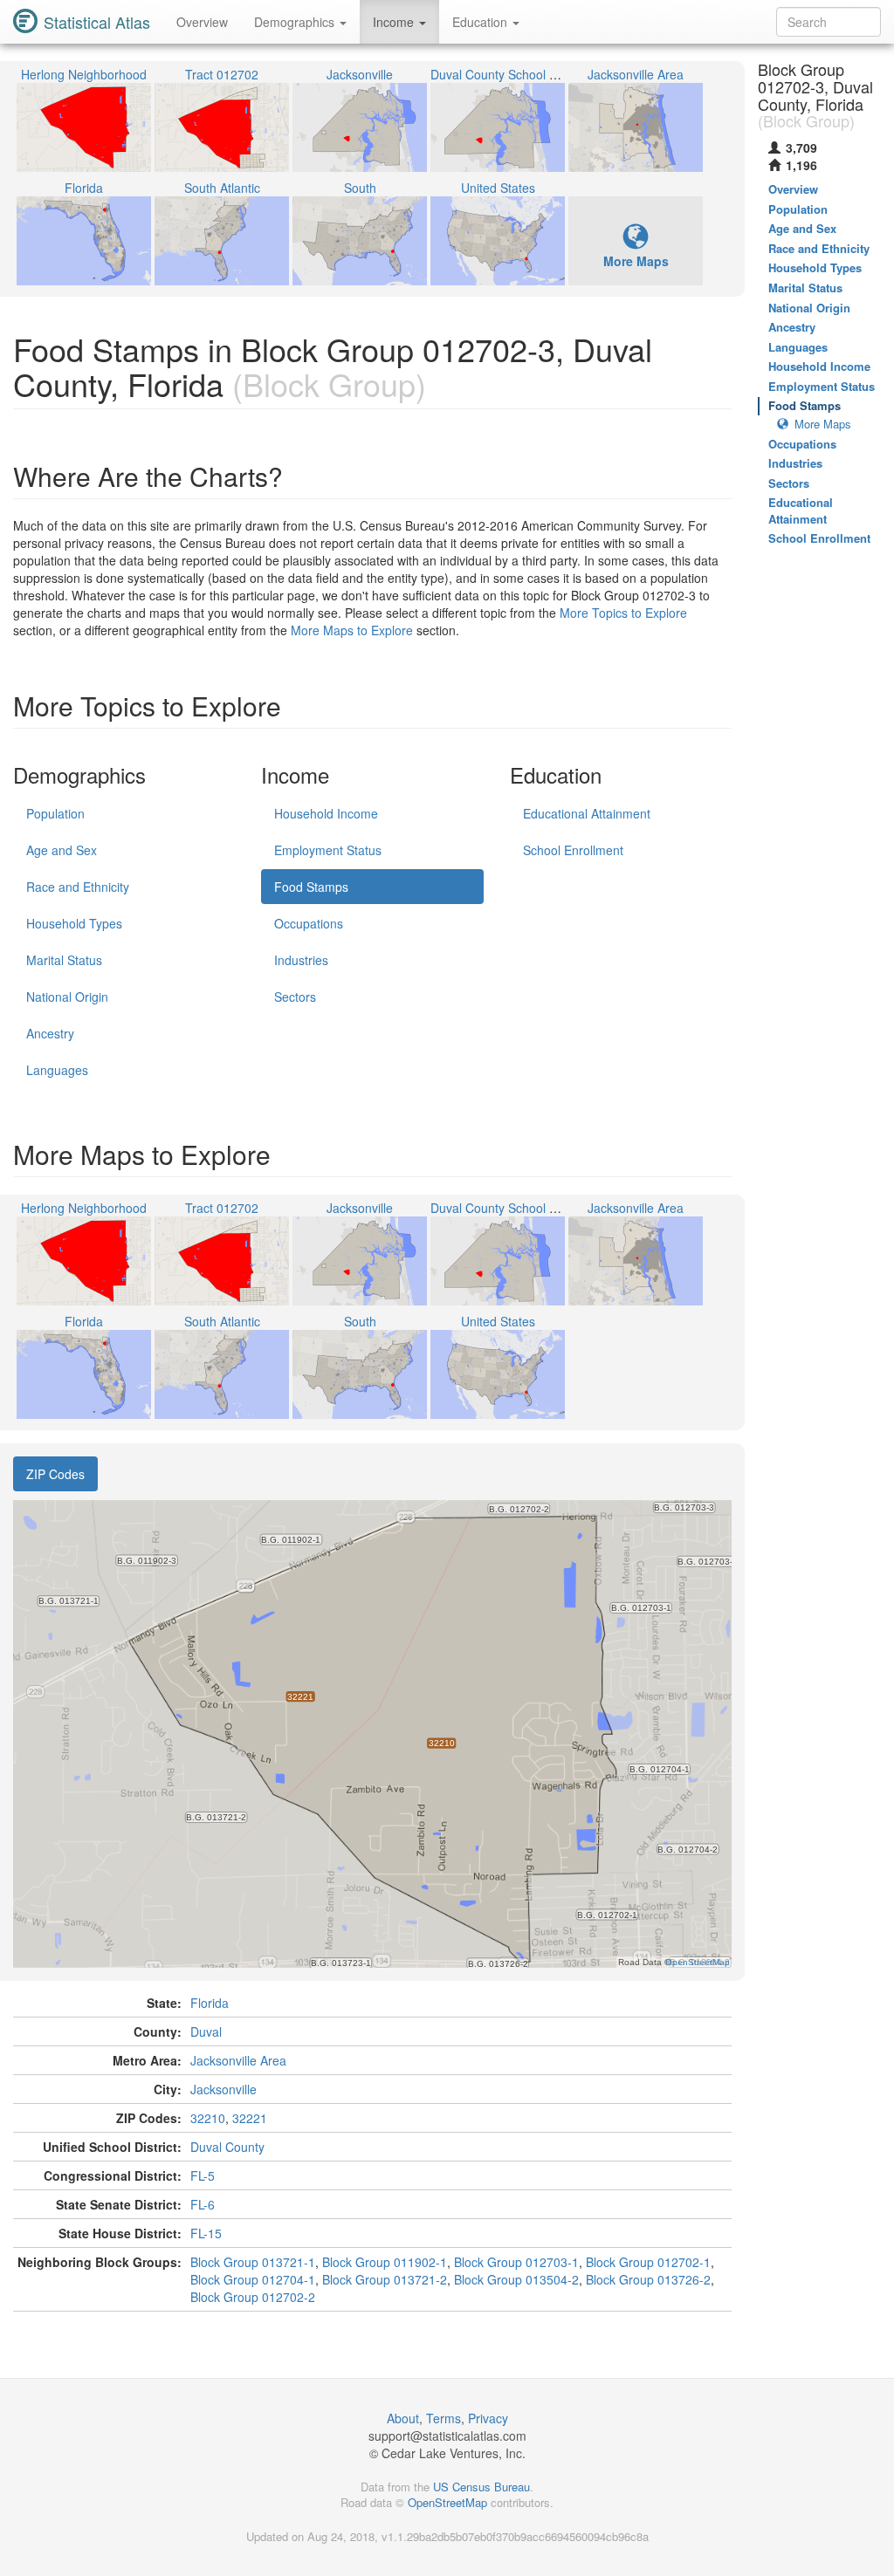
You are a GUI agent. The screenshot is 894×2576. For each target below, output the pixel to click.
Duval (206, 2031)
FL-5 (203, 2175)
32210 (208, 2118)
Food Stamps (311, 887)
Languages (57, 1070)
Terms (444, 2418)
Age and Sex (62, 850)
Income (395, 22)
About (403, 2418)
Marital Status (64, 960)
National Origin (67, 997)
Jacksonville (223, 2089)
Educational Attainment (587, 813)
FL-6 (203, 2204)
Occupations (309, 923)
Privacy (488, 2418)
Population (55, 813)
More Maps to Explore (352, 630)
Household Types (74, 923)
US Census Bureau (481, 2487)
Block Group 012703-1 (516, 2262)
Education (481, 22)
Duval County (227, 2147)
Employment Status (328, 850)
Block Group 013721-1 (253, 2262)
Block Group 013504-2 (516, 2279)
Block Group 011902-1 (385, 2262)
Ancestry (50, 1033)
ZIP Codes (55, 1474)
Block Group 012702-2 (253, 2297)
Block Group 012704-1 (253, 2279)
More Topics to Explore (623, 613)
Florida (210, 2003)
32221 (250, 2118)
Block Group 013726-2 (648, 2279)
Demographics (296, 22)
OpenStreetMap (447, 2502)
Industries (301, 960)
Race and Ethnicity (78, 887)
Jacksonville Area (238, 2060)
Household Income (326, 813)
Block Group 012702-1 (648, 2262)
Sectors (295, 997)
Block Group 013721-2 (385, 2279)
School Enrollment (573, 850)
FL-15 (206, 2233)
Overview (202, 22)
